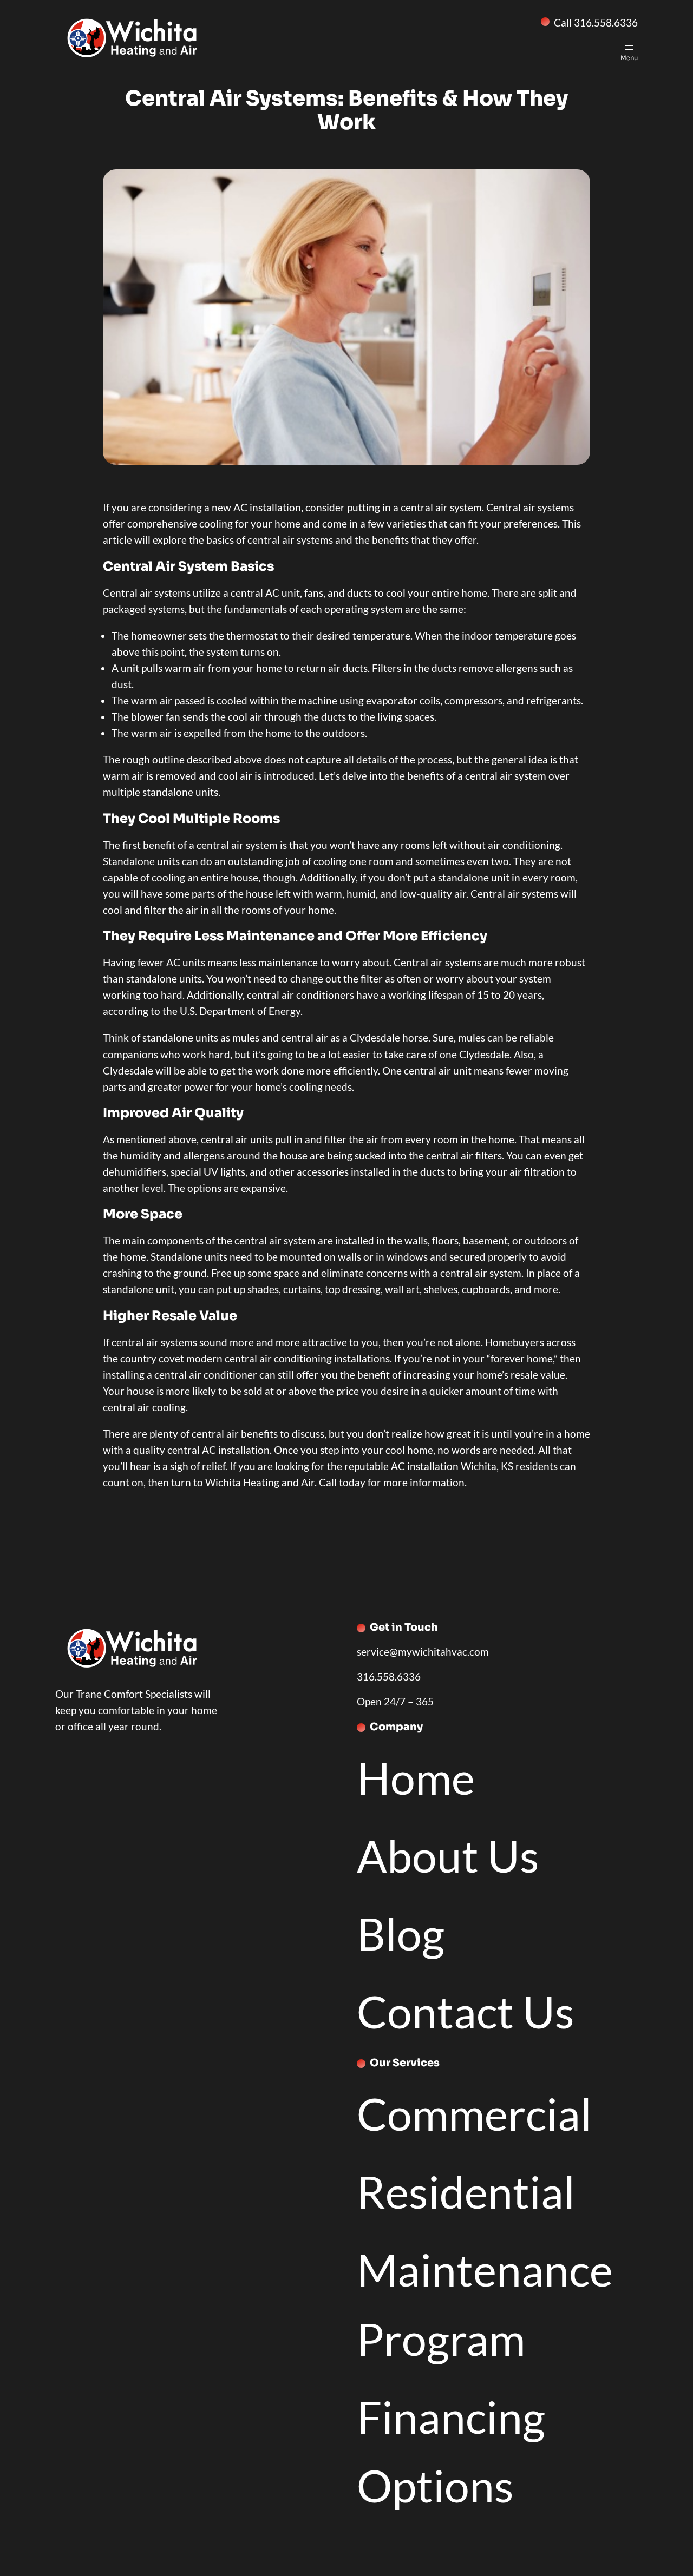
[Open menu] (629, 51)
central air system (441, 507)
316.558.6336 (389, 1676)
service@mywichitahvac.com (423, 1652)
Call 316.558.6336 (596, 22)
